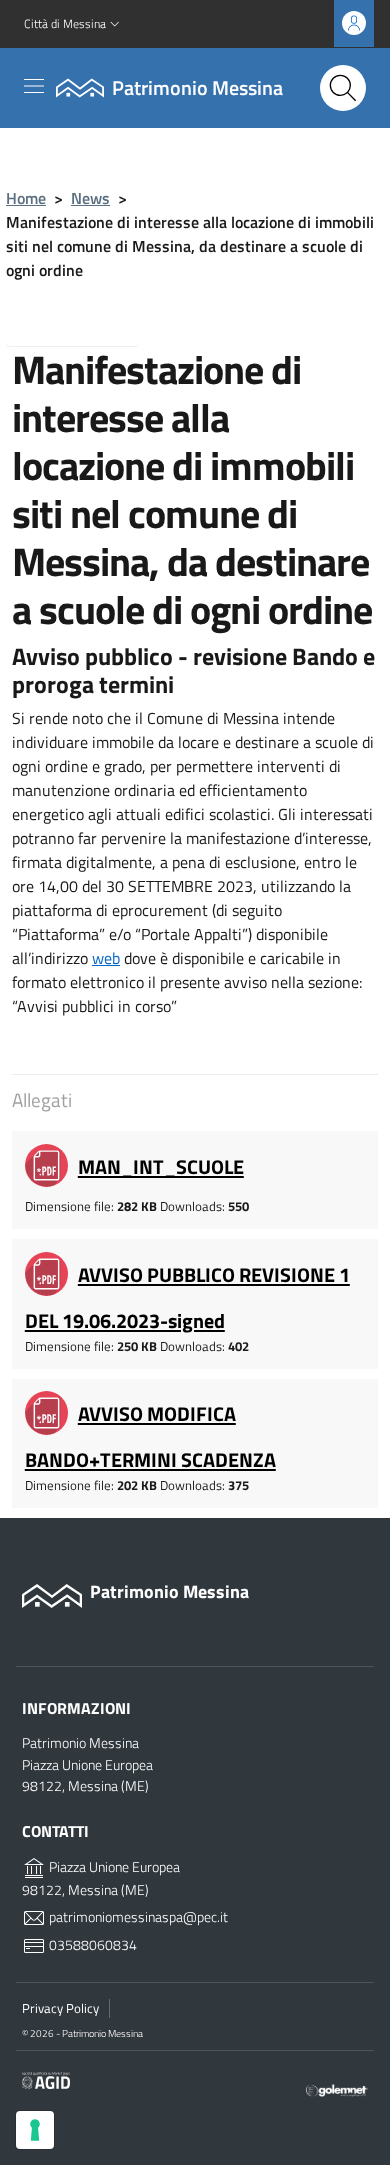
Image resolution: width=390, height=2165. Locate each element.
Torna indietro (88, 324)
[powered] (337, 2089)
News (90, 198)
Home (26, 198)
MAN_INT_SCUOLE (161, 1166)
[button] (74, 24)
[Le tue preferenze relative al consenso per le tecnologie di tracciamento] (35, 2130)
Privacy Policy (60, 2008)
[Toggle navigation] (34, 86)
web (106, 958)
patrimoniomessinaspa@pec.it (137, 1917)
